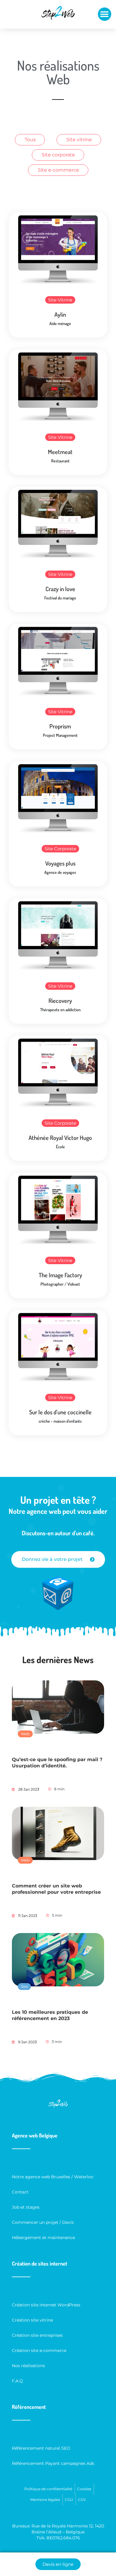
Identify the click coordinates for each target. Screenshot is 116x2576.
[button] (105, 14)
